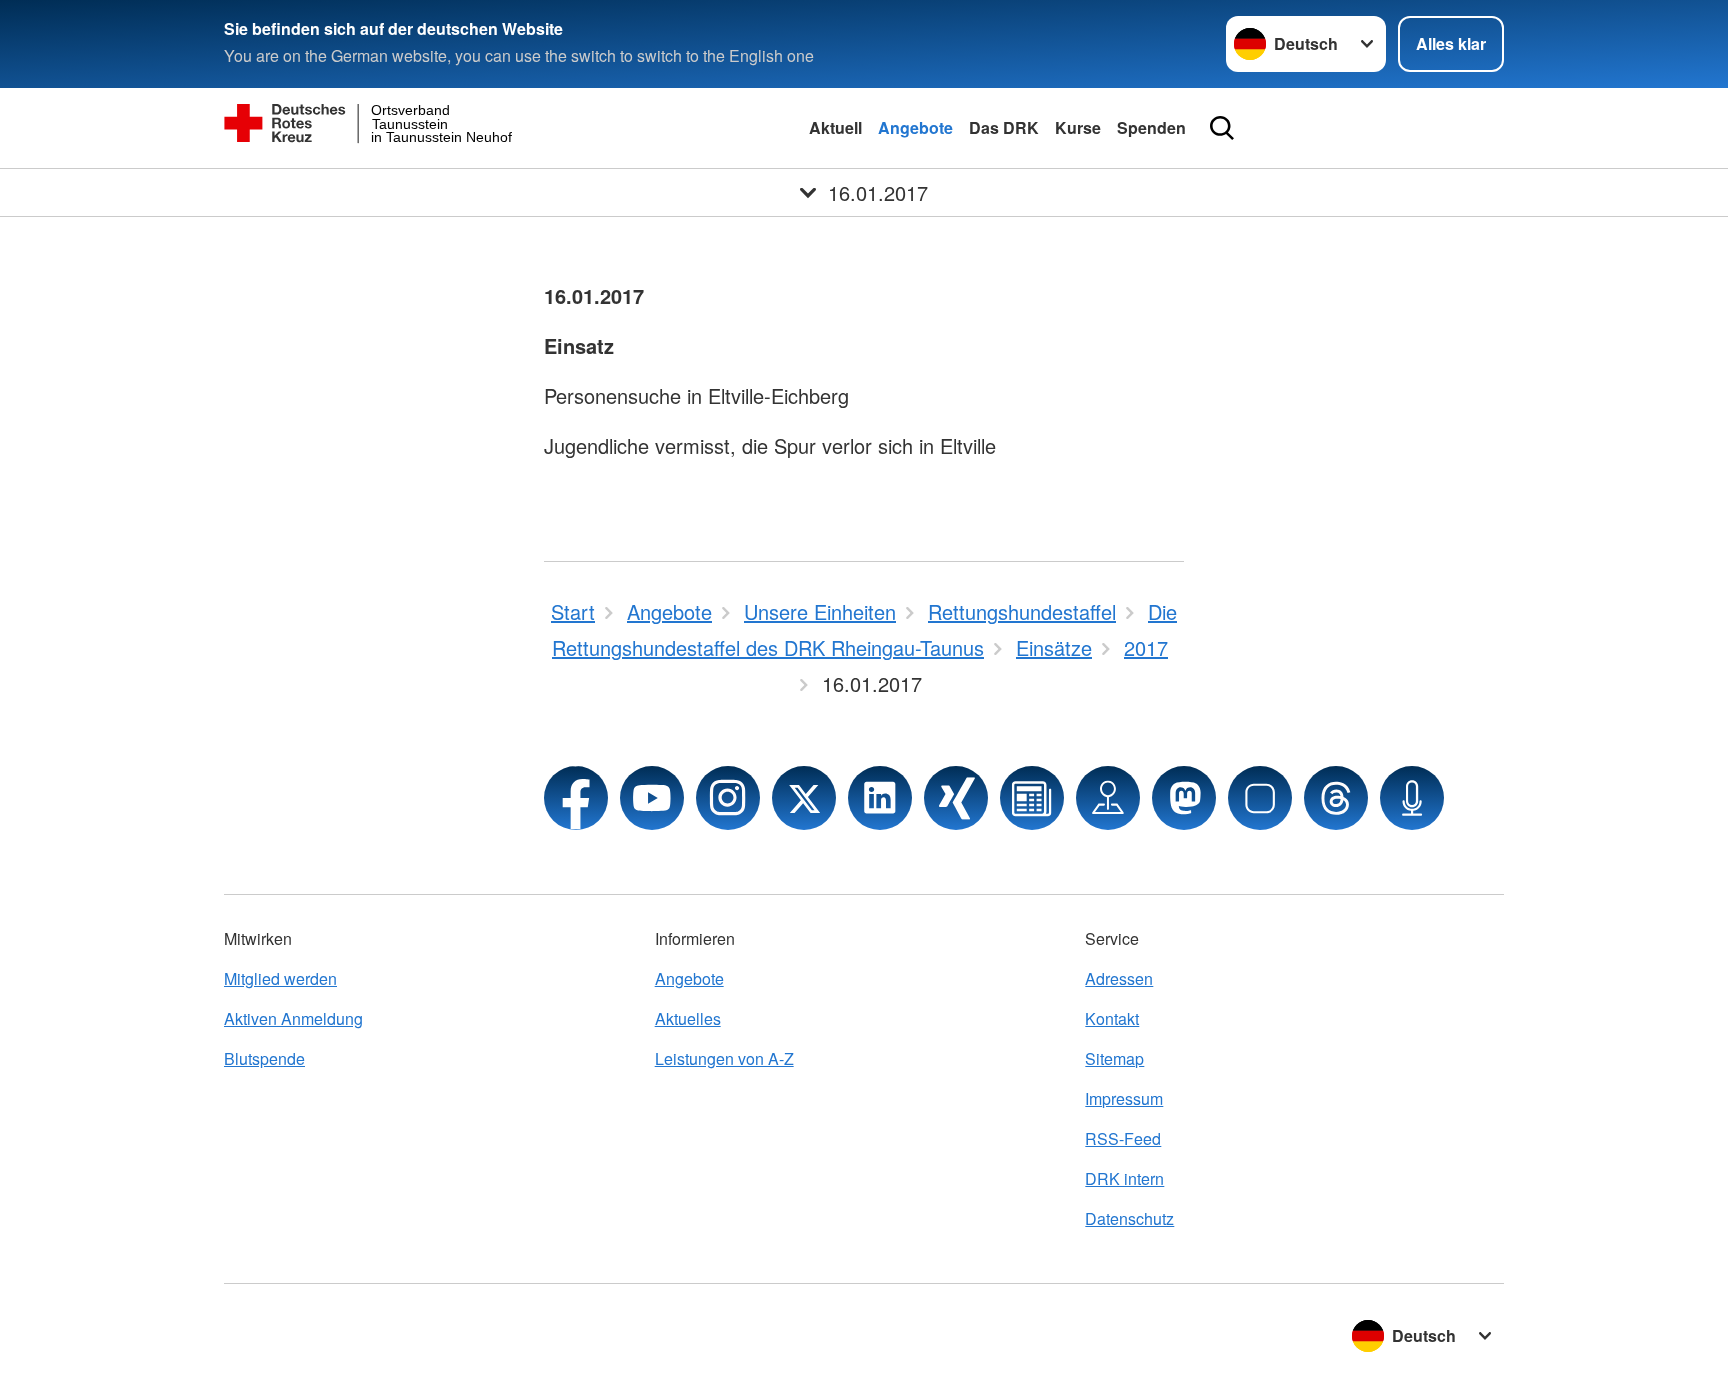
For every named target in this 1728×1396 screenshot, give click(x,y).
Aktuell (835, 127)
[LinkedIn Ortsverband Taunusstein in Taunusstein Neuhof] (880, 798)
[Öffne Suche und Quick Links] (1222, 128)
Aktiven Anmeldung (293, 1018)
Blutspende (264, 1058)
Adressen (1119, 978)
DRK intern (1124, 1178)
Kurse (1078, 127)
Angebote (915, 127)
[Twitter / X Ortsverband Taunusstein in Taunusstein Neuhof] (804, 798)
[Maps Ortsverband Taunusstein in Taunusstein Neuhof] (1108, 798)
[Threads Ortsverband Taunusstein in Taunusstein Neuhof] (1336, 798)
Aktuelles (688, 1018)
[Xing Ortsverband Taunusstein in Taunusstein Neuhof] (956, 798)
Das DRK (1004, 127)
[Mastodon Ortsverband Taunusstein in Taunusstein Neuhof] (1184, 798)
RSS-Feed (1123, 1138)
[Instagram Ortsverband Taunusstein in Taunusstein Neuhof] (728, 798)
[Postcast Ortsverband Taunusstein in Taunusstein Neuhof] (1412, 798)
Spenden (1151, 127)
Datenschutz (1129, 1218)
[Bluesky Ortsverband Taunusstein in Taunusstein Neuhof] (1260, 798)
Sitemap (1114, 1058)
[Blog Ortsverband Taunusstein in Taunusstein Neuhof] (1032, 798)
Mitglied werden (280, 978)
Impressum (1124, 1098)
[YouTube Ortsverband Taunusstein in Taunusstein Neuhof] (652, 798)
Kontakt (1112, 1018)
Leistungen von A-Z (724, 1058)
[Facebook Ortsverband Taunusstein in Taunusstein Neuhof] (576, 798)
